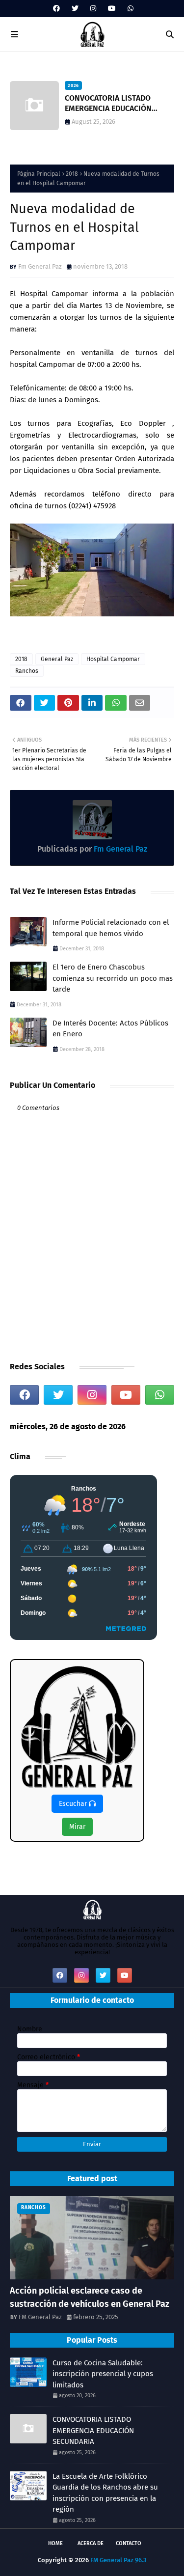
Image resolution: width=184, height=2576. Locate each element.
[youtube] (112, 9)
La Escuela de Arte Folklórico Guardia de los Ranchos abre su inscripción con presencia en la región (105, 2493)
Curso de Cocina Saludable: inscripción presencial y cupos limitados (103, 2374)
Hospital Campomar (113, 659)
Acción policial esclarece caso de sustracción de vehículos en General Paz (90, 2297)
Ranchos (27, 671)
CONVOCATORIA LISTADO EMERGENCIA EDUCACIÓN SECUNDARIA (108, 104)
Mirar (77, 1827)
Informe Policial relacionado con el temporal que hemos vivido (111, 928)
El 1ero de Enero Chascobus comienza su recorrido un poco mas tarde (113, 978)
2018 (72, 174)
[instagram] (93, 9)
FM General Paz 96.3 (118, 2560)
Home (55, 2543)
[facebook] (56, 9)
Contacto (129, 2543)
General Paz (57, 659)
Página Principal (39, 174)
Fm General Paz (40, 266)
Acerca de (91, 2543)
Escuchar (74, 1804)
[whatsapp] (129, 9)
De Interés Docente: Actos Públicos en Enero (110, 1029)
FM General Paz (40, 2317)
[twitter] (75, 9)
